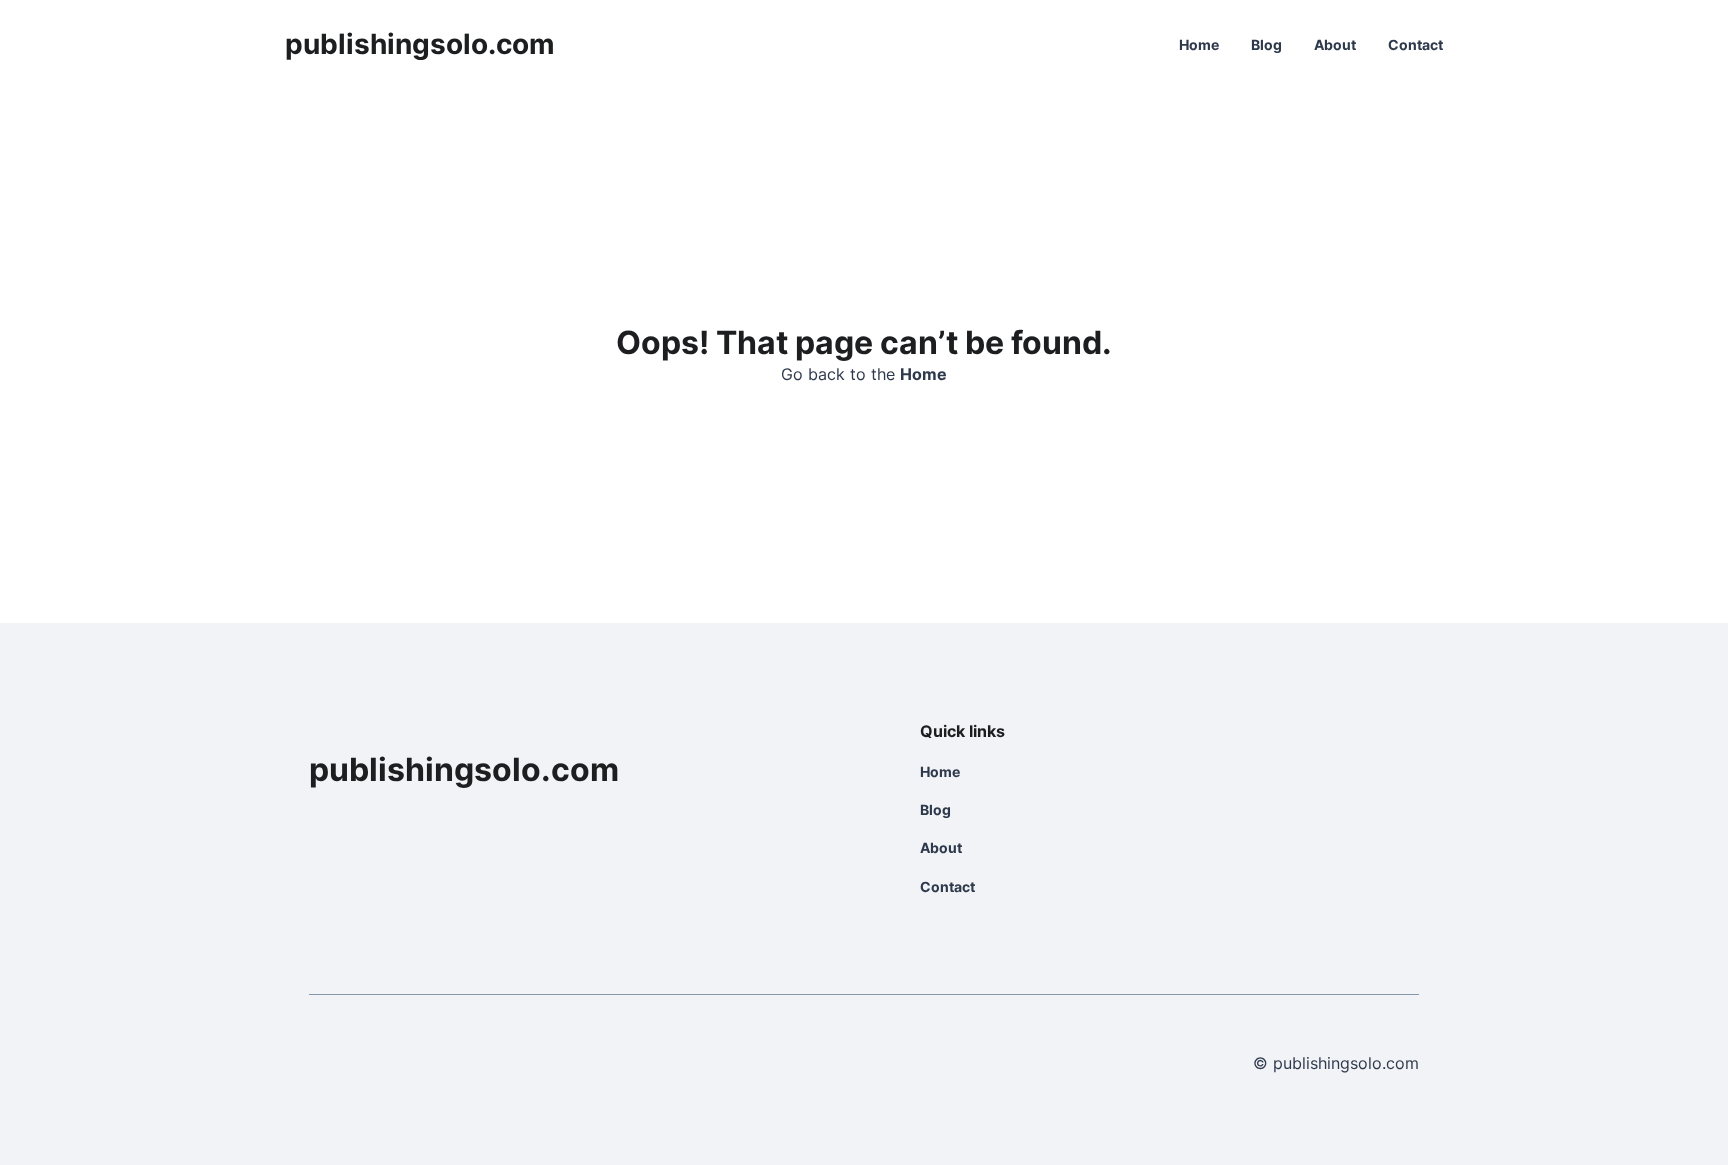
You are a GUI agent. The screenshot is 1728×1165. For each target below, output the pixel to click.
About (1335, 44)
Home (1199, 44)
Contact (1415, 44)
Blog (1266, 44)
